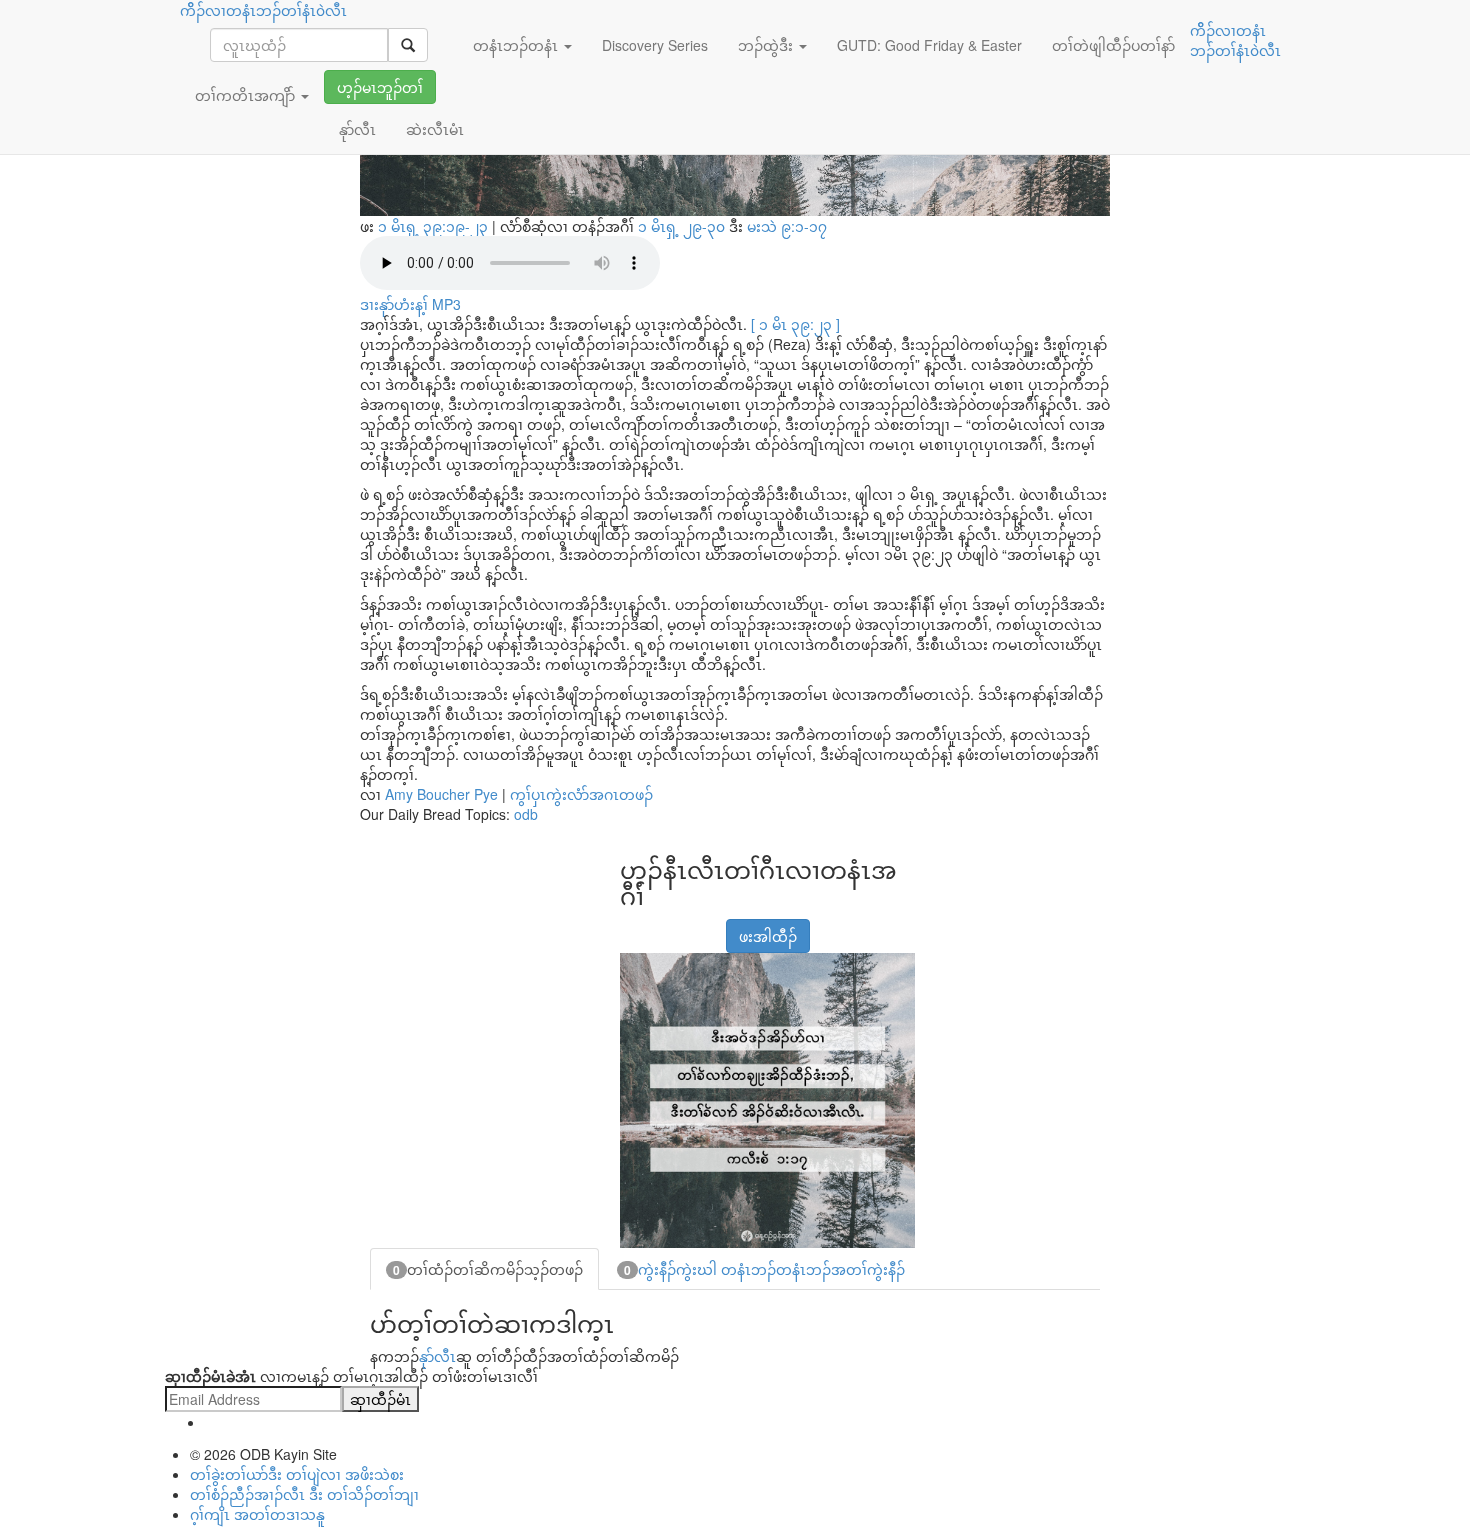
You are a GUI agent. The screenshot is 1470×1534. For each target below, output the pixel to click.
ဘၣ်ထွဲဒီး (767, 45)
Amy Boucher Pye (441, 794)
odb (526, 814)
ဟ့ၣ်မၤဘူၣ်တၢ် (380, 87)
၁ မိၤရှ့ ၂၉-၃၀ (683, 226)
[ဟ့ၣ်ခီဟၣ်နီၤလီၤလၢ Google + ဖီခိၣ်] (658, 926)
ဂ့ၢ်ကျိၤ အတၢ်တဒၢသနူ (257, 1514)
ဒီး (732, 226)
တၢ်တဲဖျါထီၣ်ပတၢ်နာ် (1113, 45)
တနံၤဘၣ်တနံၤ (517, 45)
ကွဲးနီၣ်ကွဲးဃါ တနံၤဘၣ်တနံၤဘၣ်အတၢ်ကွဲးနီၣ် (764, 1269)
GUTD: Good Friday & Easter (929, 45)
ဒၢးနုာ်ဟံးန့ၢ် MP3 (410, 304)
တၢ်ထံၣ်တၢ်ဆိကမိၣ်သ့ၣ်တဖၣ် (488, 1269)
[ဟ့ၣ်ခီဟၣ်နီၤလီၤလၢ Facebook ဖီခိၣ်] (633, 926)
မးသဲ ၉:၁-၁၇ (787, 226)
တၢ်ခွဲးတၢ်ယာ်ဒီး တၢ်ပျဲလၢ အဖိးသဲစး (297, 1474)
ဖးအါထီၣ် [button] (768, 936)
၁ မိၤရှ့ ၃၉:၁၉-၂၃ (435, 226)
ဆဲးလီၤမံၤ (435, 129)
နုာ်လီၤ (437, 1356)
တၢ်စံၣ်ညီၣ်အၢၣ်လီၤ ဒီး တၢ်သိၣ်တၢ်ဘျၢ (304, 1494)
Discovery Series (655, 45)
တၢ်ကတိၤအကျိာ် (247, 95)
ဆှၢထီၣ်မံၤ (380, 1399)
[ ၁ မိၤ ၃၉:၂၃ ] (795, 324)
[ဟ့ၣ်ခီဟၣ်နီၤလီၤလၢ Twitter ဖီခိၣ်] (683, 926)
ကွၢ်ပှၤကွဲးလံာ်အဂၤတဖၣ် (581, 794)
